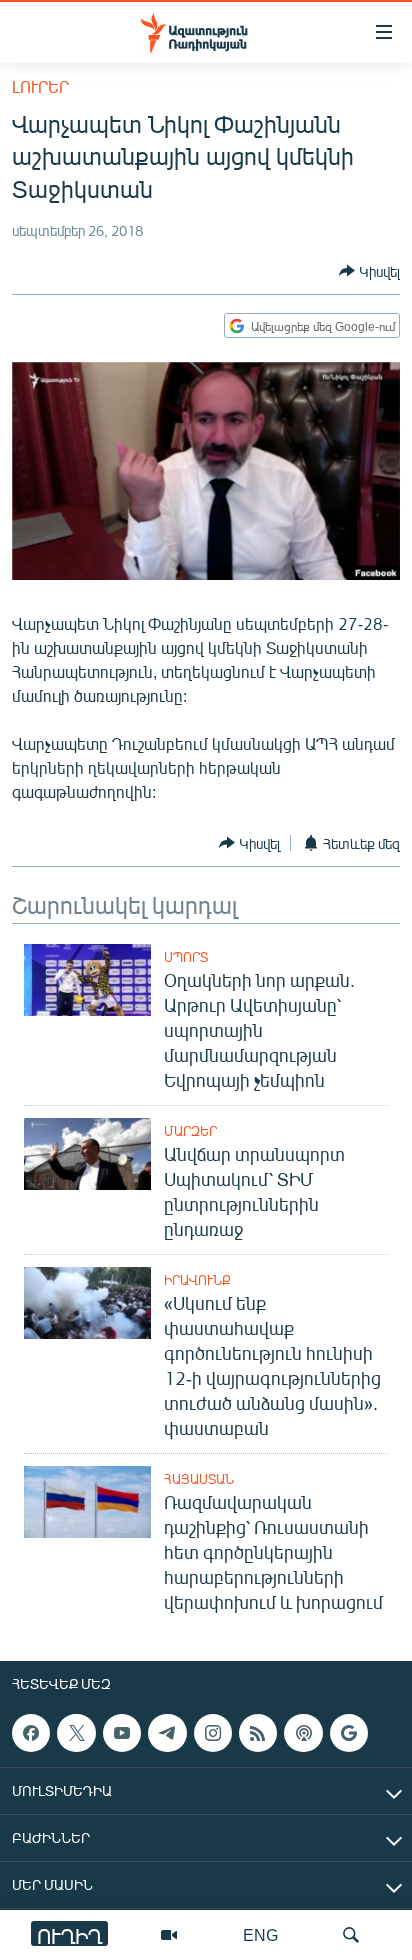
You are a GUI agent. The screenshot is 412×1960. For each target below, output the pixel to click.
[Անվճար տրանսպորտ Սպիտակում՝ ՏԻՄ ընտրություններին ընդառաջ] (87, 1154)
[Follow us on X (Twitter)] (76, 1733)
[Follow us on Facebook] (31, 1733)
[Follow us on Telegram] (167, 1733)
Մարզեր (190, 1131)
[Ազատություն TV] (169, 1935)
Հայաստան (199, 1479)
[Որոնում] (351, 1935)
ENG (260, 1934)
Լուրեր (40, 86)
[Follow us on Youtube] (122, 1733)
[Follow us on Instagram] (213, 1733)
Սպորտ (186, 957)
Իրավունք (197, 1280)
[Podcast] (303, 1733)
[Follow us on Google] (349, 1733)
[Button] (369, 271)
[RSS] (258, 1733)
